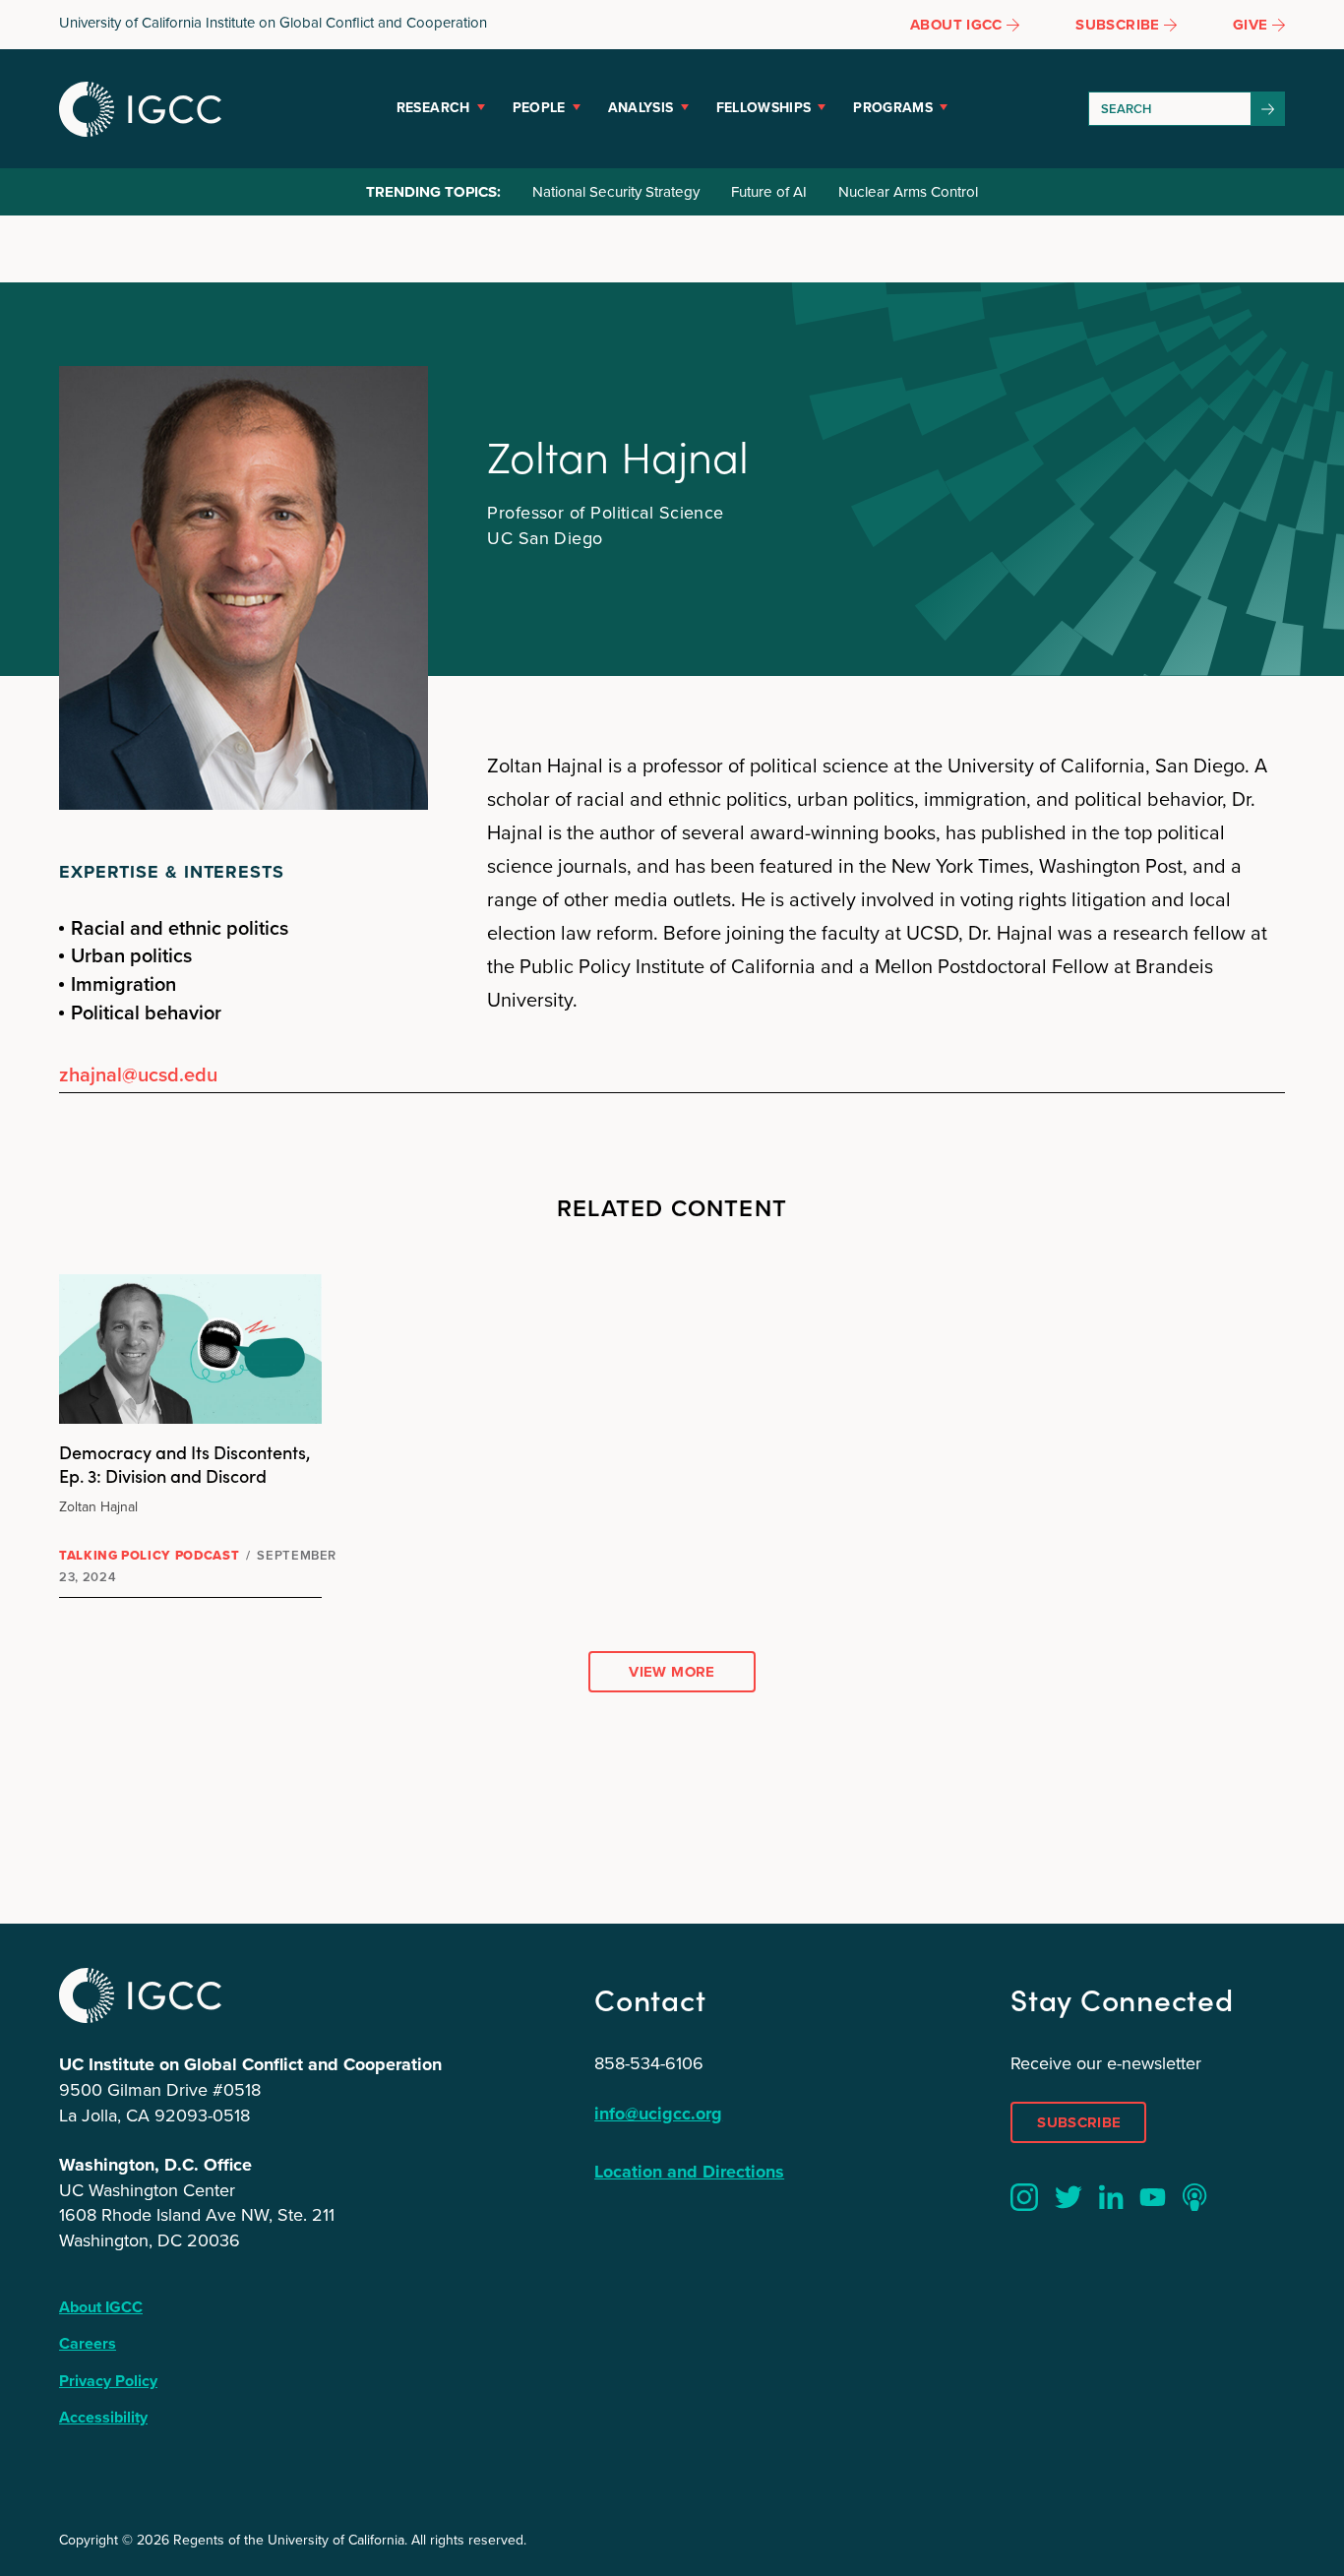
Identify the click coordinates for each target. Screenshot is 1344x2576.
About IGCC (101, 2307)
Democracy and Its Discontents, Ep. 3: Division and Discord (185, 1464)
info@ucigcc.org (658, 2114)
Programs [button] (893, 107)
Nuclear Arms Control (908, 192)
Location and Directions (689, 2172)
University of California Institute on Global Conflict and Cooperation (273, 23)
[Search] (1268, 109)
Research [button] (433, 107)
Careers (88, 2343)
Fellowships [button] (764, 107)
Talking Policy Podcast (149, 1555)
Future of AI (769, 192)
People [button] (539, 107)
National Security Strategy (616, 192)
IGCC (140, 109)
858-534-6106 (649, 2063)
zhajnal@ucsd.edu (138, 1074)
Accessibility (103, 2417)
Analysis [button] (641, 107)
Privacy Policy (108, 2381)
